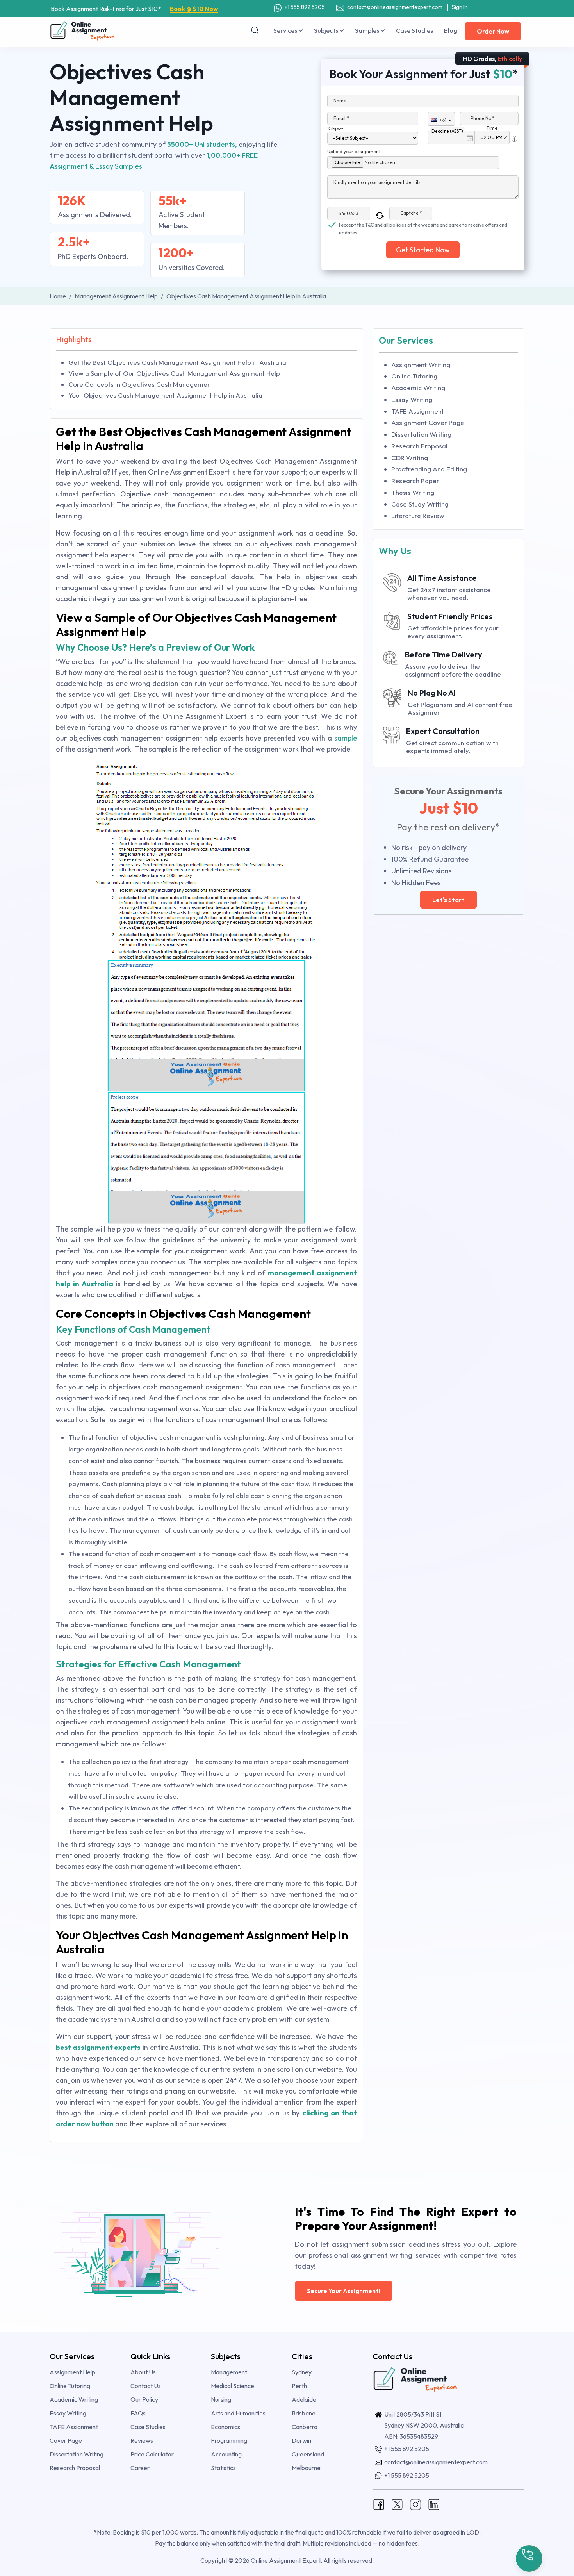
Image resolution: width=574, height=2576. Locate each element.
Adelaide (304, 2399)
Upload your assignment (354, 151)
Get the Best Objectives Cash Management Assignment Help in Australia (177, 362)
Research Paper (415, 481)
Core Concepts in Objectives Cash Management (141, 384)
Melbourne (306, 2468)
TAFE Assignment (418, 411)
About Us (143, 2372)
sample (346, 738)
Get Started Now (423, 250)
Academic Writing (418, 388)
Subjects (327, 30)
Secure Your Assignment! (344, 2291)
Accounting (226, 2454)
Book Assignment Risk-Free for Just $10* (135, 9)
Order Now (493, 31)
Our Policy (144, 2399)
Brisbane (304, 2413)
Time (492, 128)
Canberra (305, 2427)
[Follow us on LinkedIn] (434, 2503)
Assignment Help (72, 2372)
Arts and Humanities (238, 2413)
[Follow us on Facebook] (379, 2503)
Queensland (308, 2454)
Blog (451, 30)
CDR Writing (410, 458)
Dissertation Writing (421, 434)
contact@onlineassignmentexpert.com (395, 7)
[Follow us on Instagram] (415, 2503)
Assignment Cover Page (428, 422)
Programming (229, 2440)
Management (229, 2372)
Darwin (301, 2440)
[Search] (255, 30)
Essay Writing (412, 399)
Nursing (221, 2399)
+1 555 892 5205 (304, 7)
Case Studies (414, 30)
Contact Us (146, 2386)
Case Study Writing (420, 504)
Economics (225, 2427)
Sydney (302, 2372)
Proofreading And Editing (429, 469)
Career (140, 2468)
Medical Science (233, 2386)
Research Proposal (419, 446)
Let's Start (448, 900)
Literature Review (418, 515)
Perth (299, 2386)
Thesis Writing (413, 492)
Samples (368, 30)
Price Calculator (152, 2454)
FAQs (138, 2413)
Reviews (142, 2440)
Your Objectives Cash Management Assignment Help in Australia (165, 395)
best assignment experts (98, 2047)
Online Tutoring (414, 376)
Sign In (460, 7)
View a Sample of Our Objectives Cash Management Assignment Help (174, 373)
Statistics (223, 2468)
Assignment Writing (421, 365)
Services (286, 30)
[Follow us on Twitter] (397, 2503)
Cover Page (66, 2440)
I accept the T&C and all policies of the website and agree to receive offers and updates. (423, 225)
